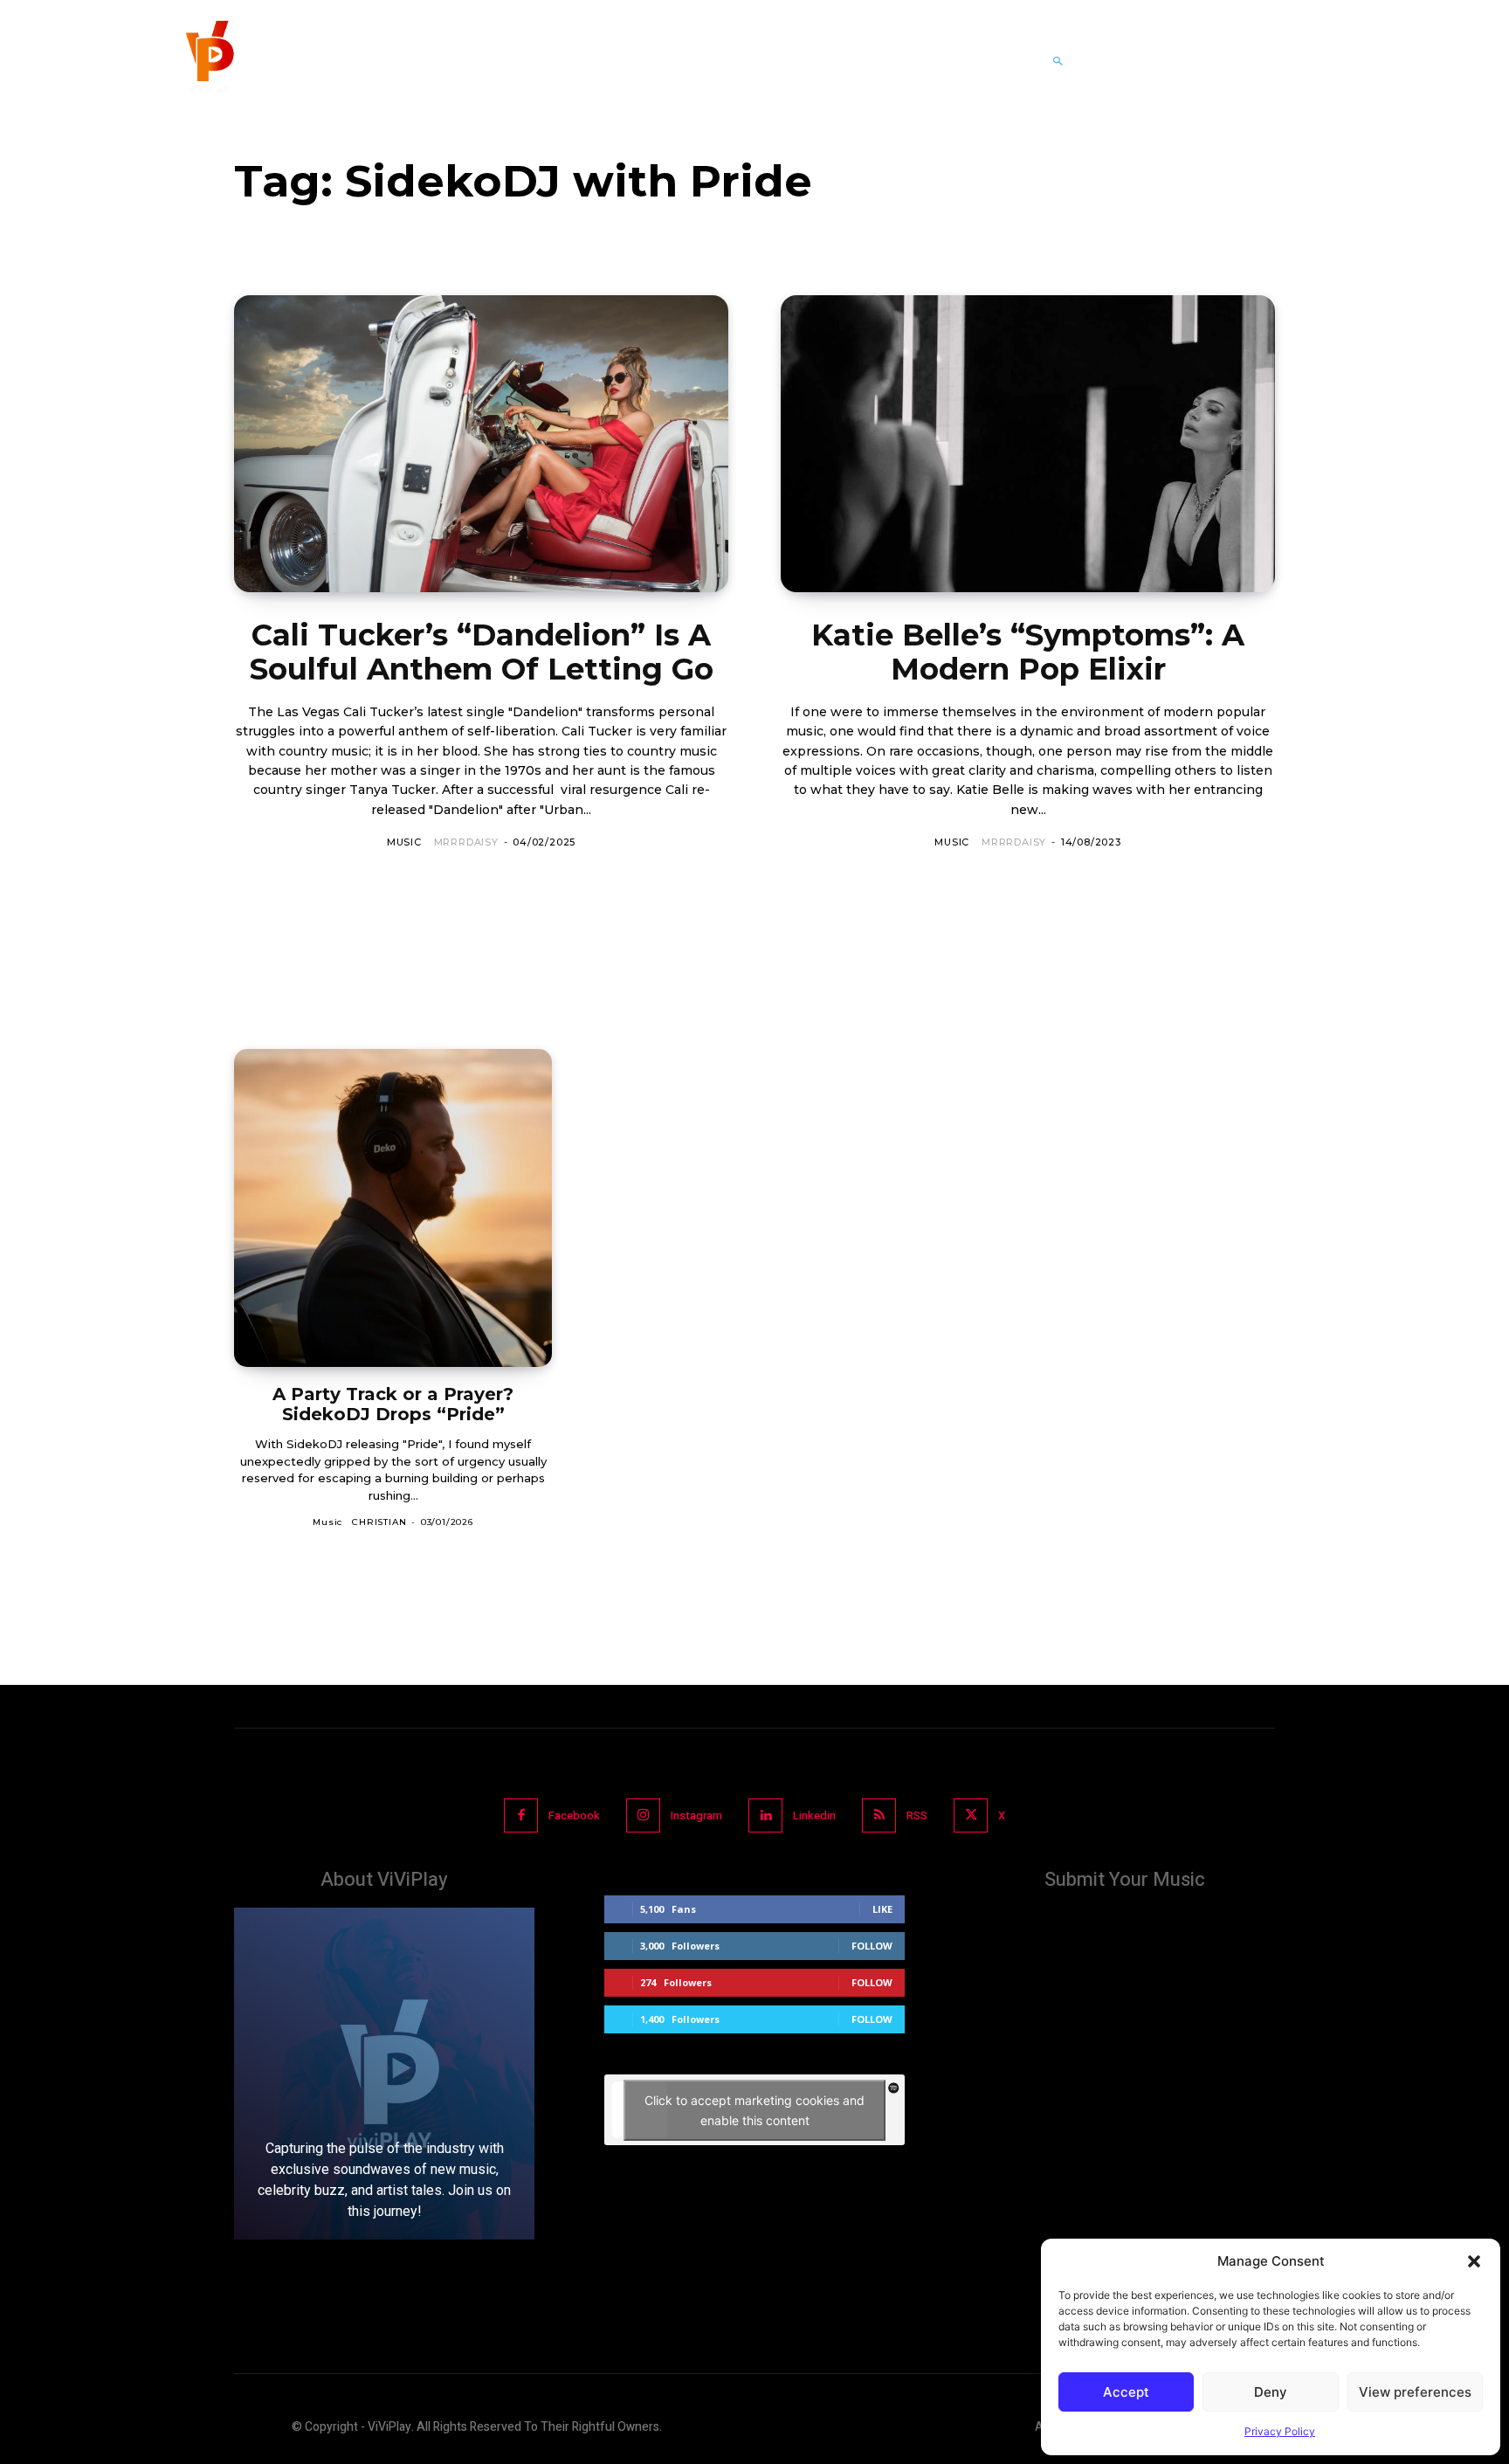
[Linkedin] (765, 1815)
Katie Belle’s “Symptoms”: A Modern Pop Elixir (1028, 652)
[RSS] (879, 1815)
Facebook (574, 1815)
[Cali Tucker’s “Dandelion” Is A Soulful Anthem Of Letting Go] (481, 444)
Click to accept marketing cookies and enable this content (754, 2110)
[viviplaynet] (208, 61)
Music (404, 842)
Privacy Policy (1280, 2431)
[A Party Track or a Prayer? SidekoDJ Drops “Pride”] (393, 1208)
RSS (917, 1815)
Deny (1271, 2392)
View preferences (1415, 2392)
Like (882, 1909)
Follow (872, 1946)
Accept (1126, 2392)
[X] (971, 1815)
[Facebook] (521, 1815)
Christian (379, 1522)
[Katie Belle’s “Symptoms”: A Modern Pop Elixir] (1028, 444)
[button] (1474, 2261)
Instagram (696, 1815)
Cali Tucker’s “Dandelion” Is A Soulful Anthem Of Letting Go (482, 652)
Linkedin (814, 1815)
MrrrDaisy (466, 842)
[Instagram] (643, 1815)
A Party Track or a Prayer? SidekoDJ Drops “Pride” (393, 1404)
